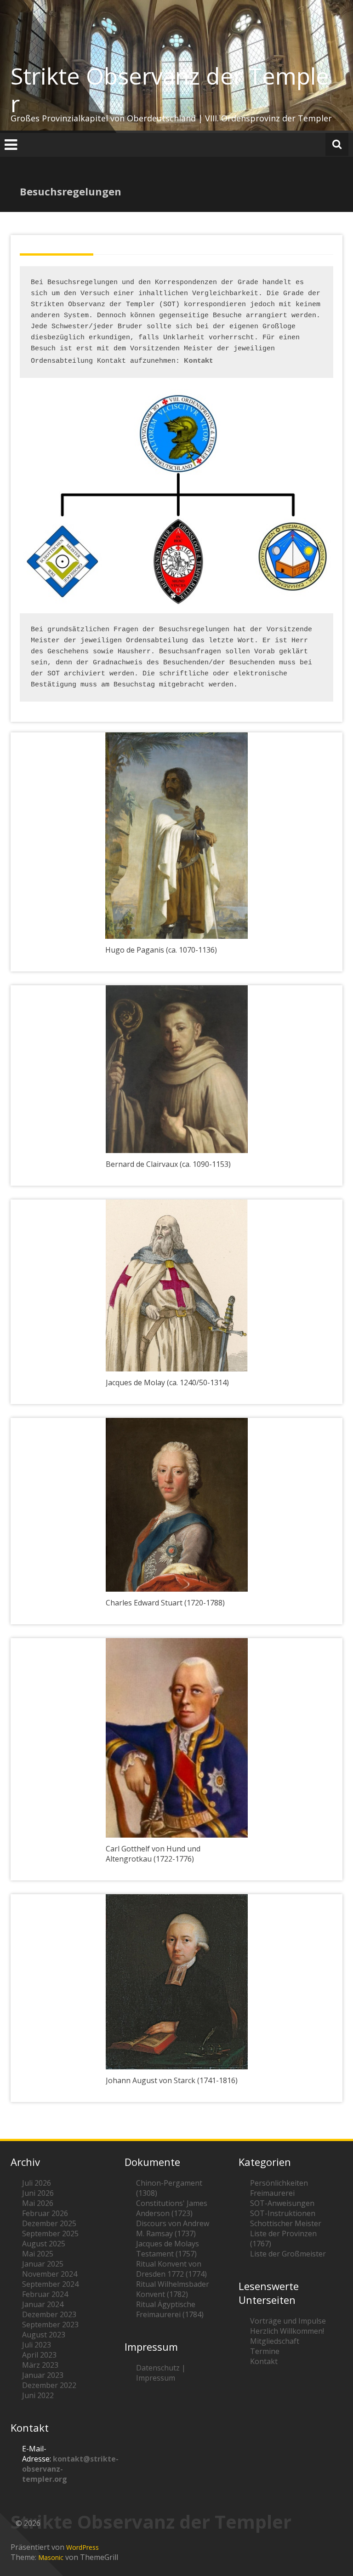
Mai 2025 (38, 2254)
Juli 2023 (37, 2345)
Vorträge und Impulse (288, 2321)
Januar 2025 (43, 2264)
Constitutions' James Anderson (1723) (172, 2208)
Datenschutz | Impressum (161, 2373)
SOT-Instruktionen (283, 2213)
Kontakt (198, 360)
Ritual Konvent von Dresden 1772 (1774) (171, 2269)
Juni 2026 (38, 2193)
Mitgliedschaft (275, 2341)
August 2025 (44, 2244)
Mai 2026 (38, 2203)
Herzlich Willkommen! (287, 2331)
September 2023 (50, 2325)
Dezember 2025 (49, 2223)
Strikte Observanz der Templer (170, 90)
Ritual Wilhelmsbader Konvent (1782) (173, 2289)
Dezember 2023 (49, 2314)
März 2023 (40, 2365)
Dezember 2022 (49, 2385)
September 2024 (50, 2284)
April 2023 (39, 2355)
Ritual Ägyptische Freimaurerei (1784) (170, 2309)
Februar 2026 (45, 2213)
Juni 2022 (38, 2395)
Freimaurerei (272, 2193)
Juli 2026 (37, 2183)
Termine (265, 2351)
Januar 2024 (43, 2304)
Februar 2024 (45, 2294)
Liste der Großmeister (288, 2254)
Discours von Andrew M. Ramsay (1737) (173, 2228)
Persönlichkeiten (279, 2183)
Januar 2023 (43, 2375)
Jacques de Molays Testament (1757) (168, 2249)
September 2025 (50, 2233)
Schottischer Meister (286, 2223)
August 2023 (44, 2335)
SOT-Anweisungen (282, 2203)
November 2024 (50, 2274)
